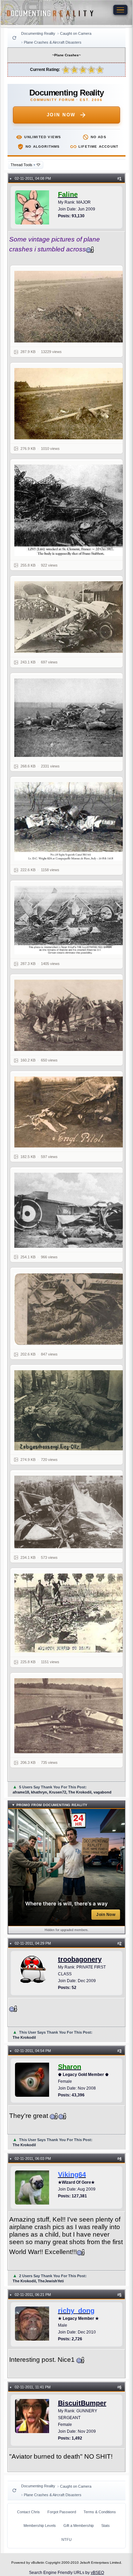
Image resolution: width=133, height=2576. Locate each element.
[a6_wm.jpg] (71, 718)
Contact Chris (28, 2512)
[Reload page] (14, 38)
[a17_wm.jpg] (71, 1716)
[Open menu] (120, 10)
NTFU (66, 2540)
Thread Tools (23, 165)
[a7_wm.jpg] (71, 821)
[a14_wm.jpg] (71, 1410)
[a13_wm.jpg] (71, 1309)
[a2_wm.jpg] (71, 404)
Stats (106, 2526)
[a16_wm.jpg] (71, 1613)
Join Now (61, 115)
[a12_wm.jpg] (71, 1210)
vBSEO (97, 2573)
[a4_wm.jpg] (71, 510)
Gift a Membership (79, 2526)
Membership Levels (40, 2526)
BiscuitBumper (82, 2403)
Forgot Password (62, 2512)
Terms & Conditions (100, 2512)
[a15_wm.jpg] (71, 1512)
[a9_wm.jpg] (71, 1015)
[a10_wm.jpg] (71, 1112)
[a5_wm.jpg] (71, 617)
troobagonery (80, 1959)
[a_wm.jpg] (71, 307)
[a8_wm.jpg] (71, 920)
